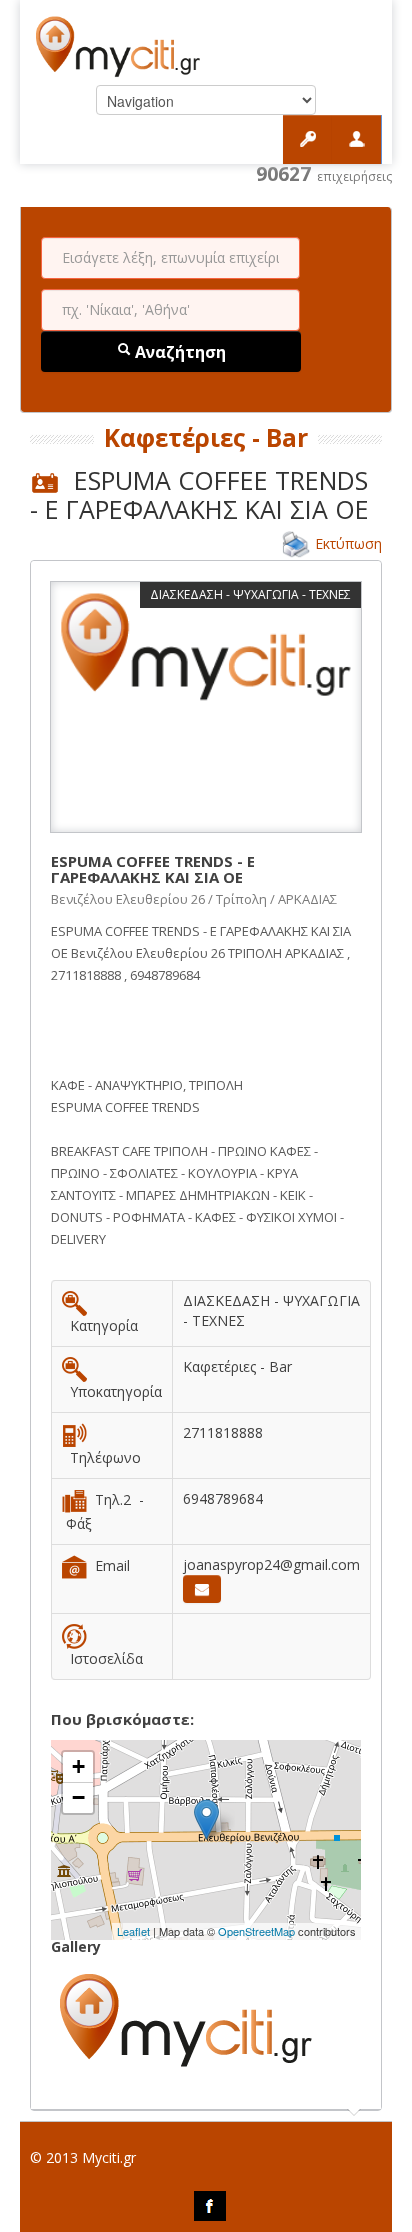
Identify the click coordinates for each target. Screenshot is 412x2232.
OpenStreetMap (256, 1931)
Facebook (210, 2206)
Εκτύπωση (348, 543)
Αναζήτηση (178, 352)
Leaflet (133, 1931)
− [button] (78, 1797)
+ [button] (78, 1766)
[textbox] (170, 258)
